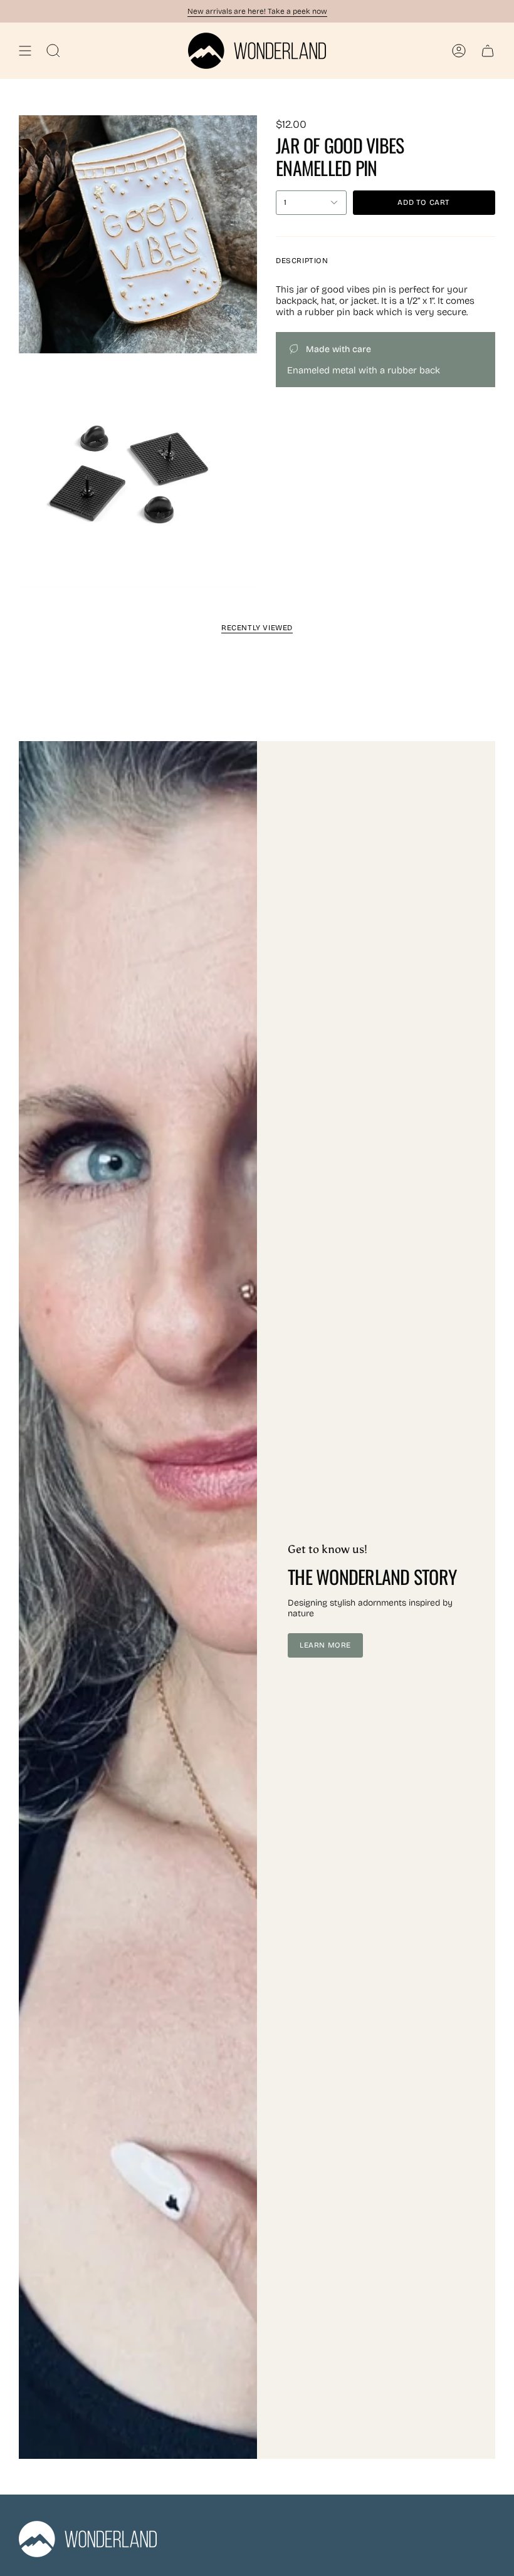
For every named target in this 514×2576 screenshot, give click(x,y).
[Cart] (488, 51)
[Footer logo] (88, 2539)
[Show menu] (25, 51)
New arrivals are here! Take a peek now (257, 11)
